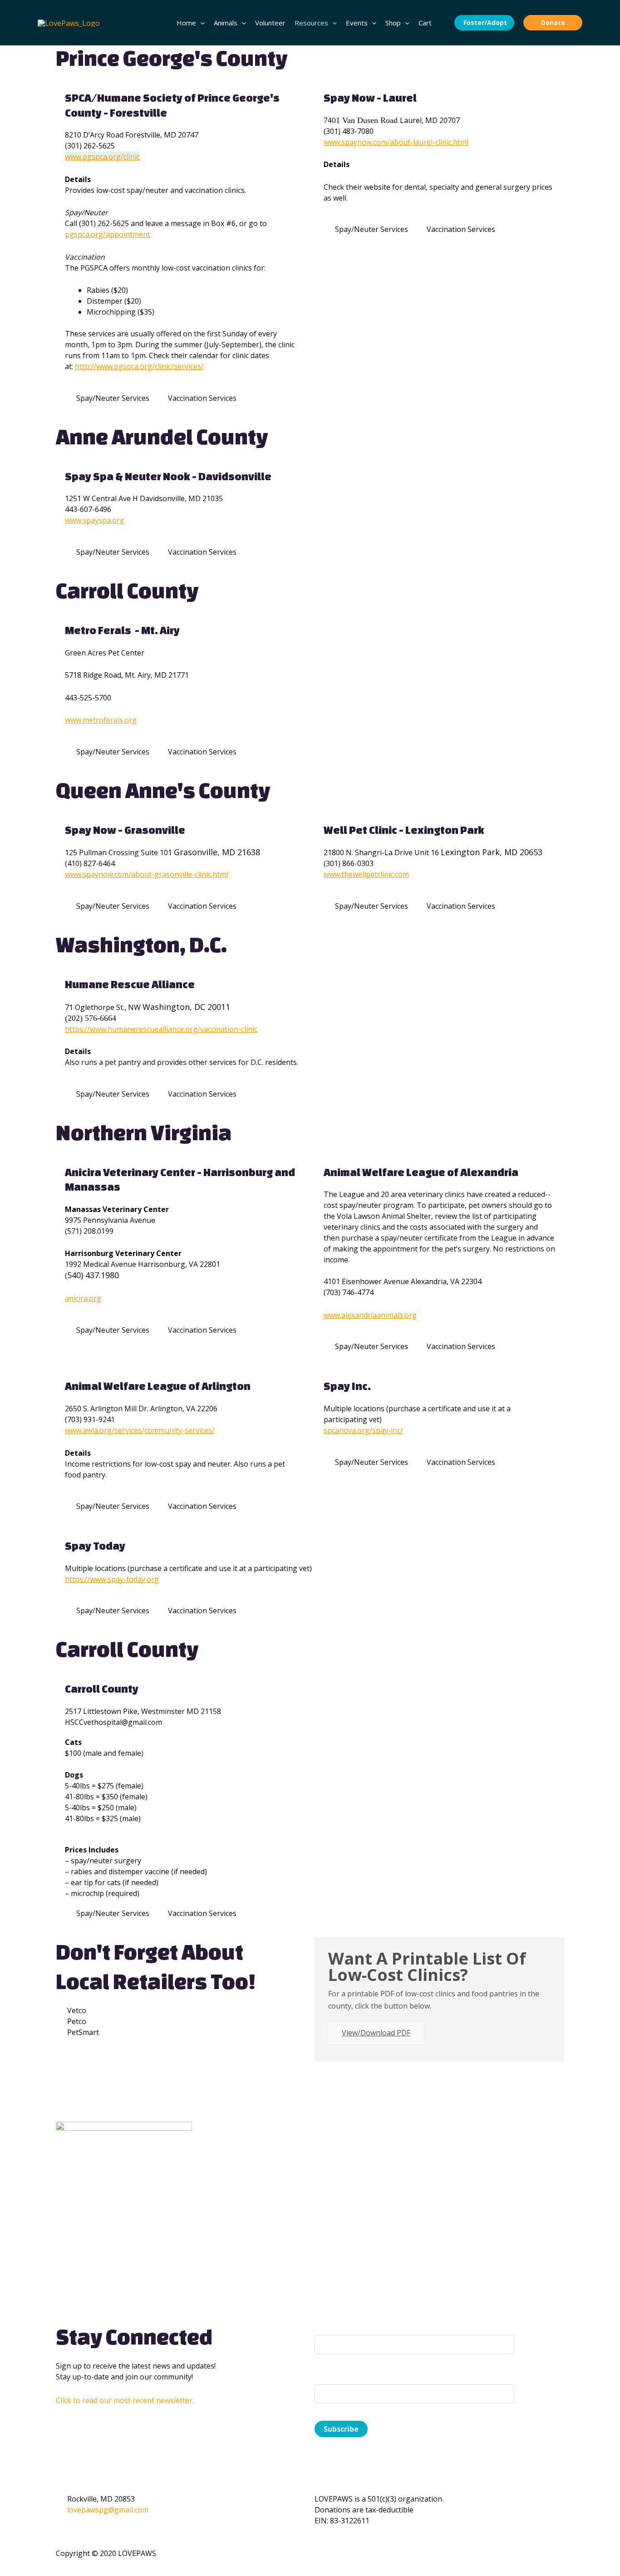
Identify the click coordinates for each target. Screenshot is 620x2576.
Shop (393, 23)
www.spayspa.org (95, 520)
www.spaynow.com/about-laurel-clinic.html (396, 142)
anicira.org (83, 1298)
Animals (226, 23)
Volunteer (270, 23)
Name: (325, 2327)
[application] (200, 23)
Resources (311, 23)
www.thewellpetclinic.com (366, 874)
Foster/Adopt (485, 22)
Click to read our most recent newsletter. (125, 2400)
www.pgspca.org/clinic (102, 157)
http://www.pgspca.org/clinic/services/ (139, 366)
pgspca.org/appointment (108, 234)
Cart (425, 23)
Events (357, 23)
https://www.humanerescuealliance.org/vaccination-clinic (161, 1029)
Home (186, 23)
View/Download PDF (376, 2033)
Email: (324, 2377)
